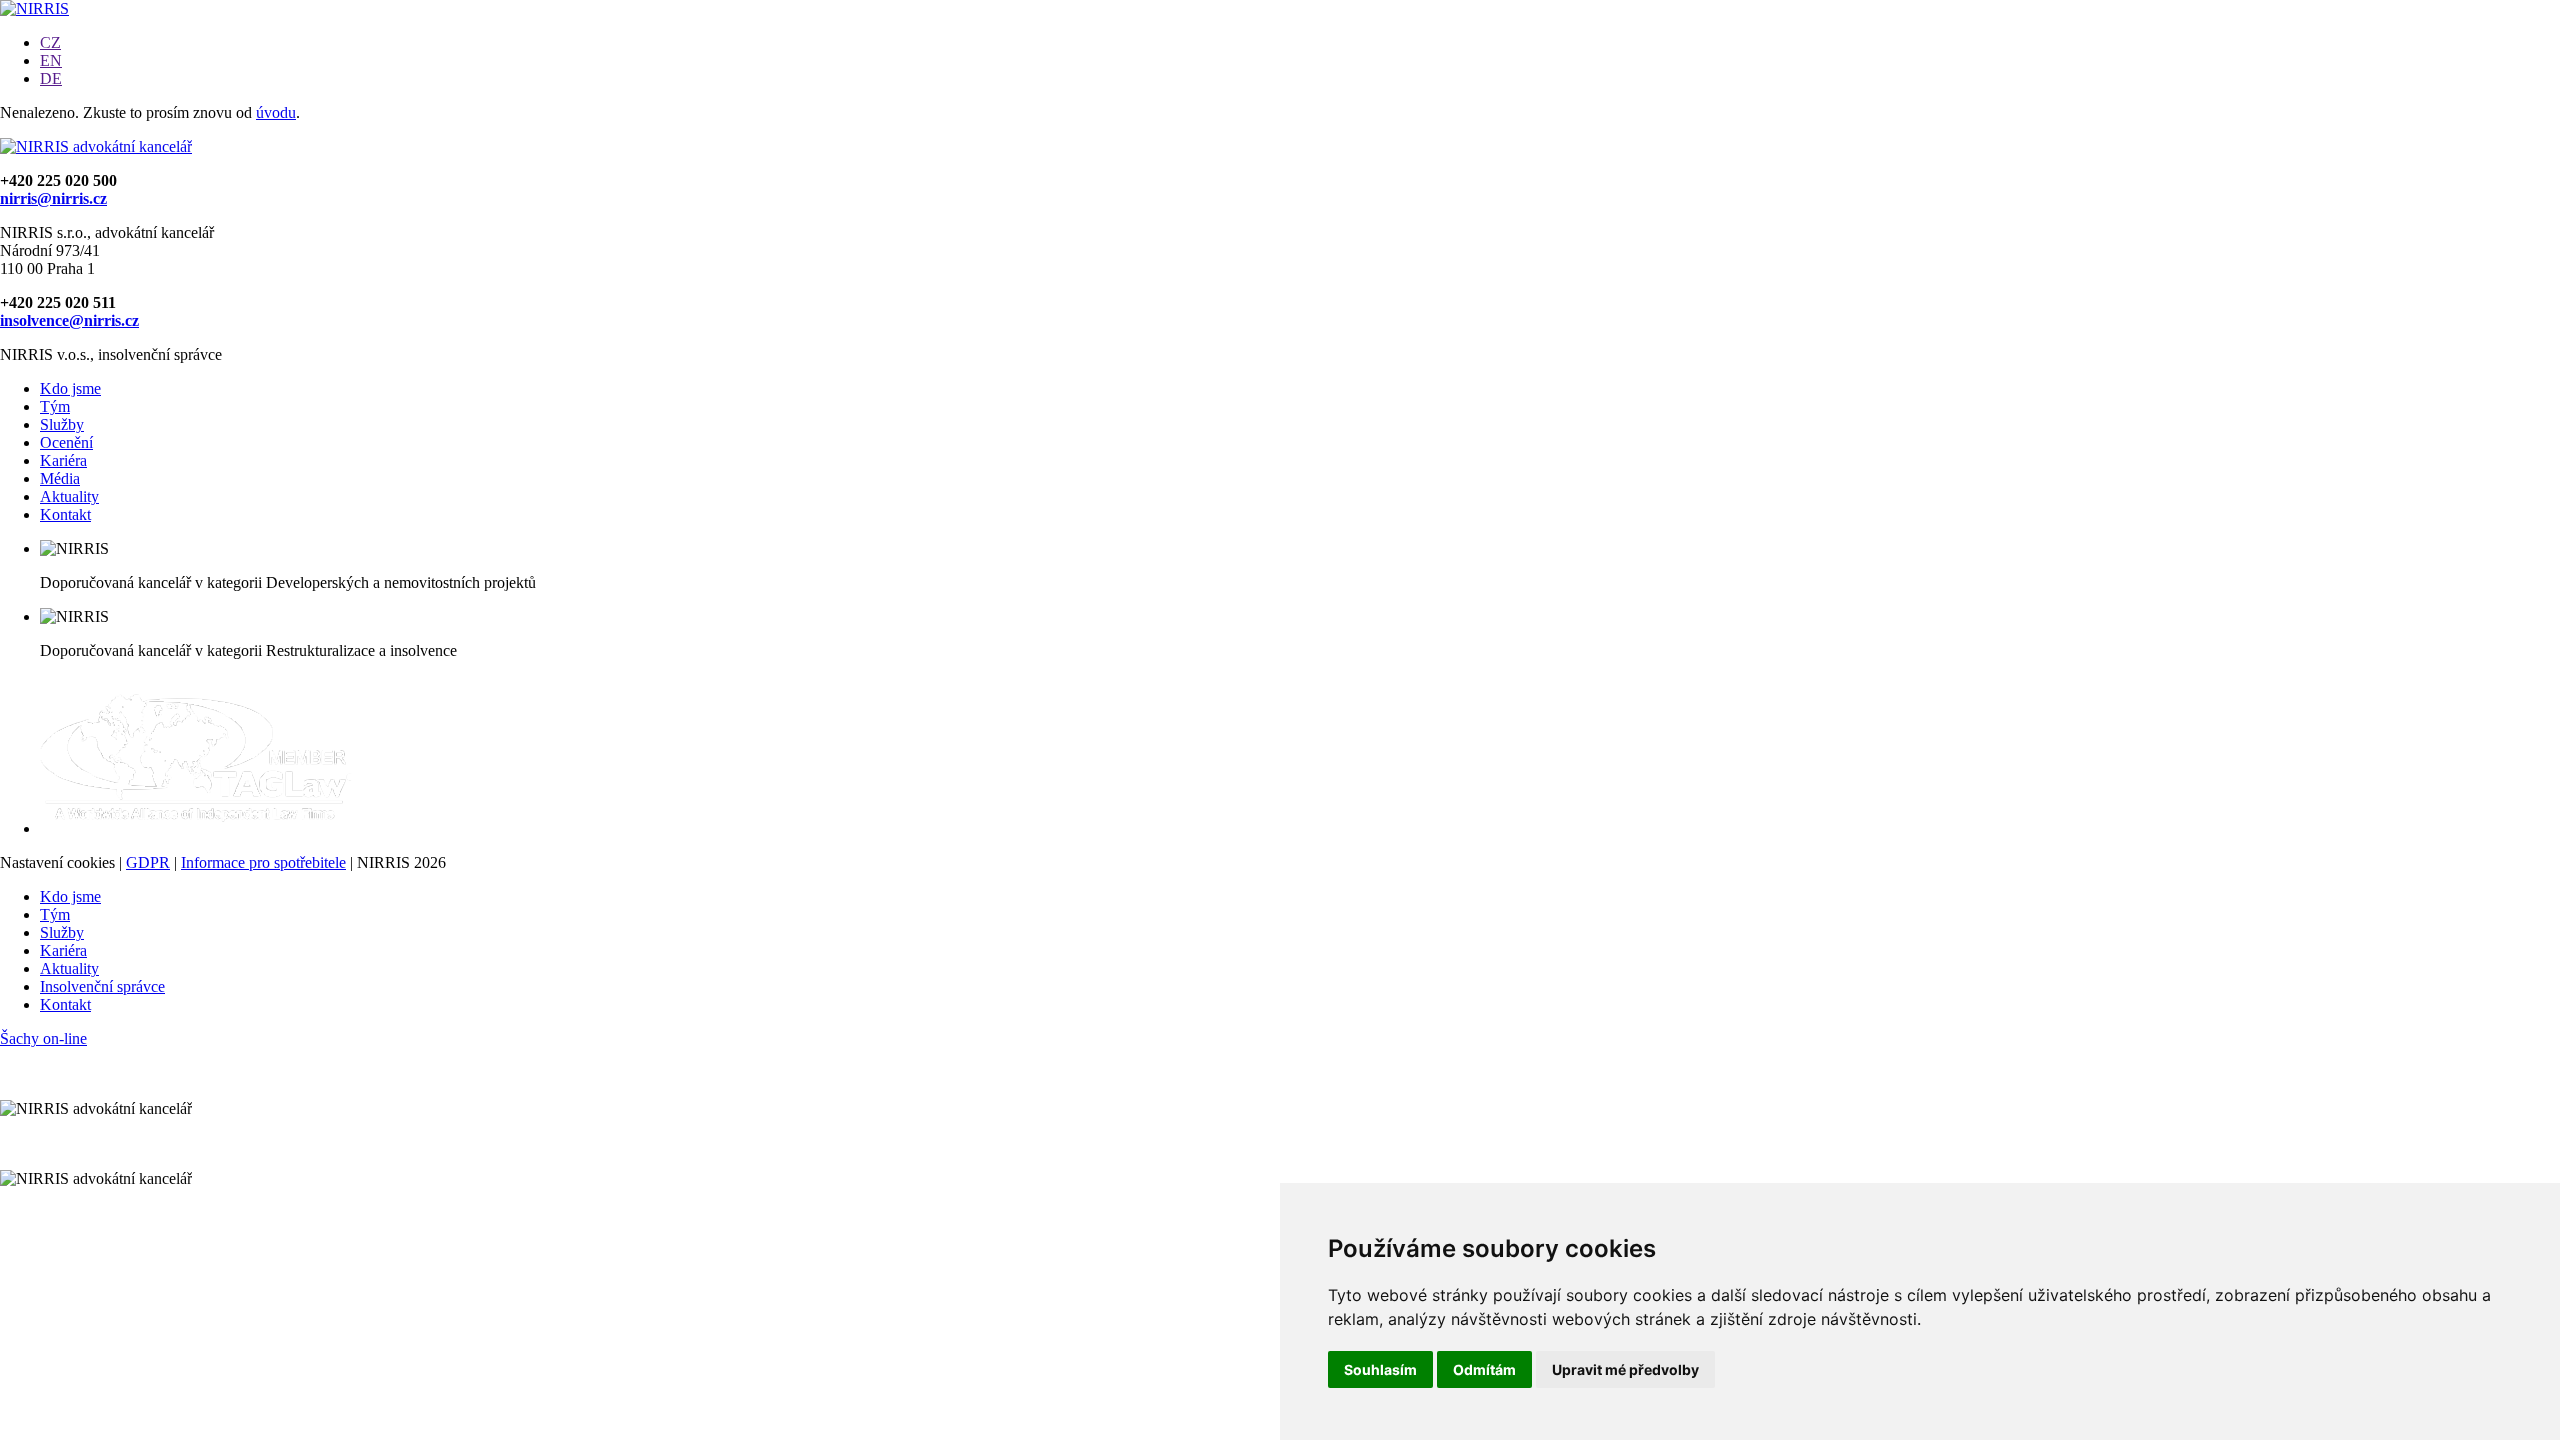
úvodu (276, 112)
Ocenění (66, 442)
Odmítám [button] (1484, 1369)
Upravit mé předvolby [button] (1625, 1369)
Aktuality (69, 496)
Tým (55, 406)
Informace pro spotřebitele (263, 862)
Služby (62, 424)
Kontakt (65, 514)
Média (60, 478)
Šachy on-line (43, 1038)
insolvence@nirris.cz (69, 320)
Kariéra (63, 460)
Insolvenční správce (102, 986)
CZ (50, 42)
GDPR (148, 862)
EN (51, 60)
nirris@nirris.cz (53, 198)
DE (51, 78)
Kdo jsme (70, 388)
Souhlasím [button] (1380, 1369)
